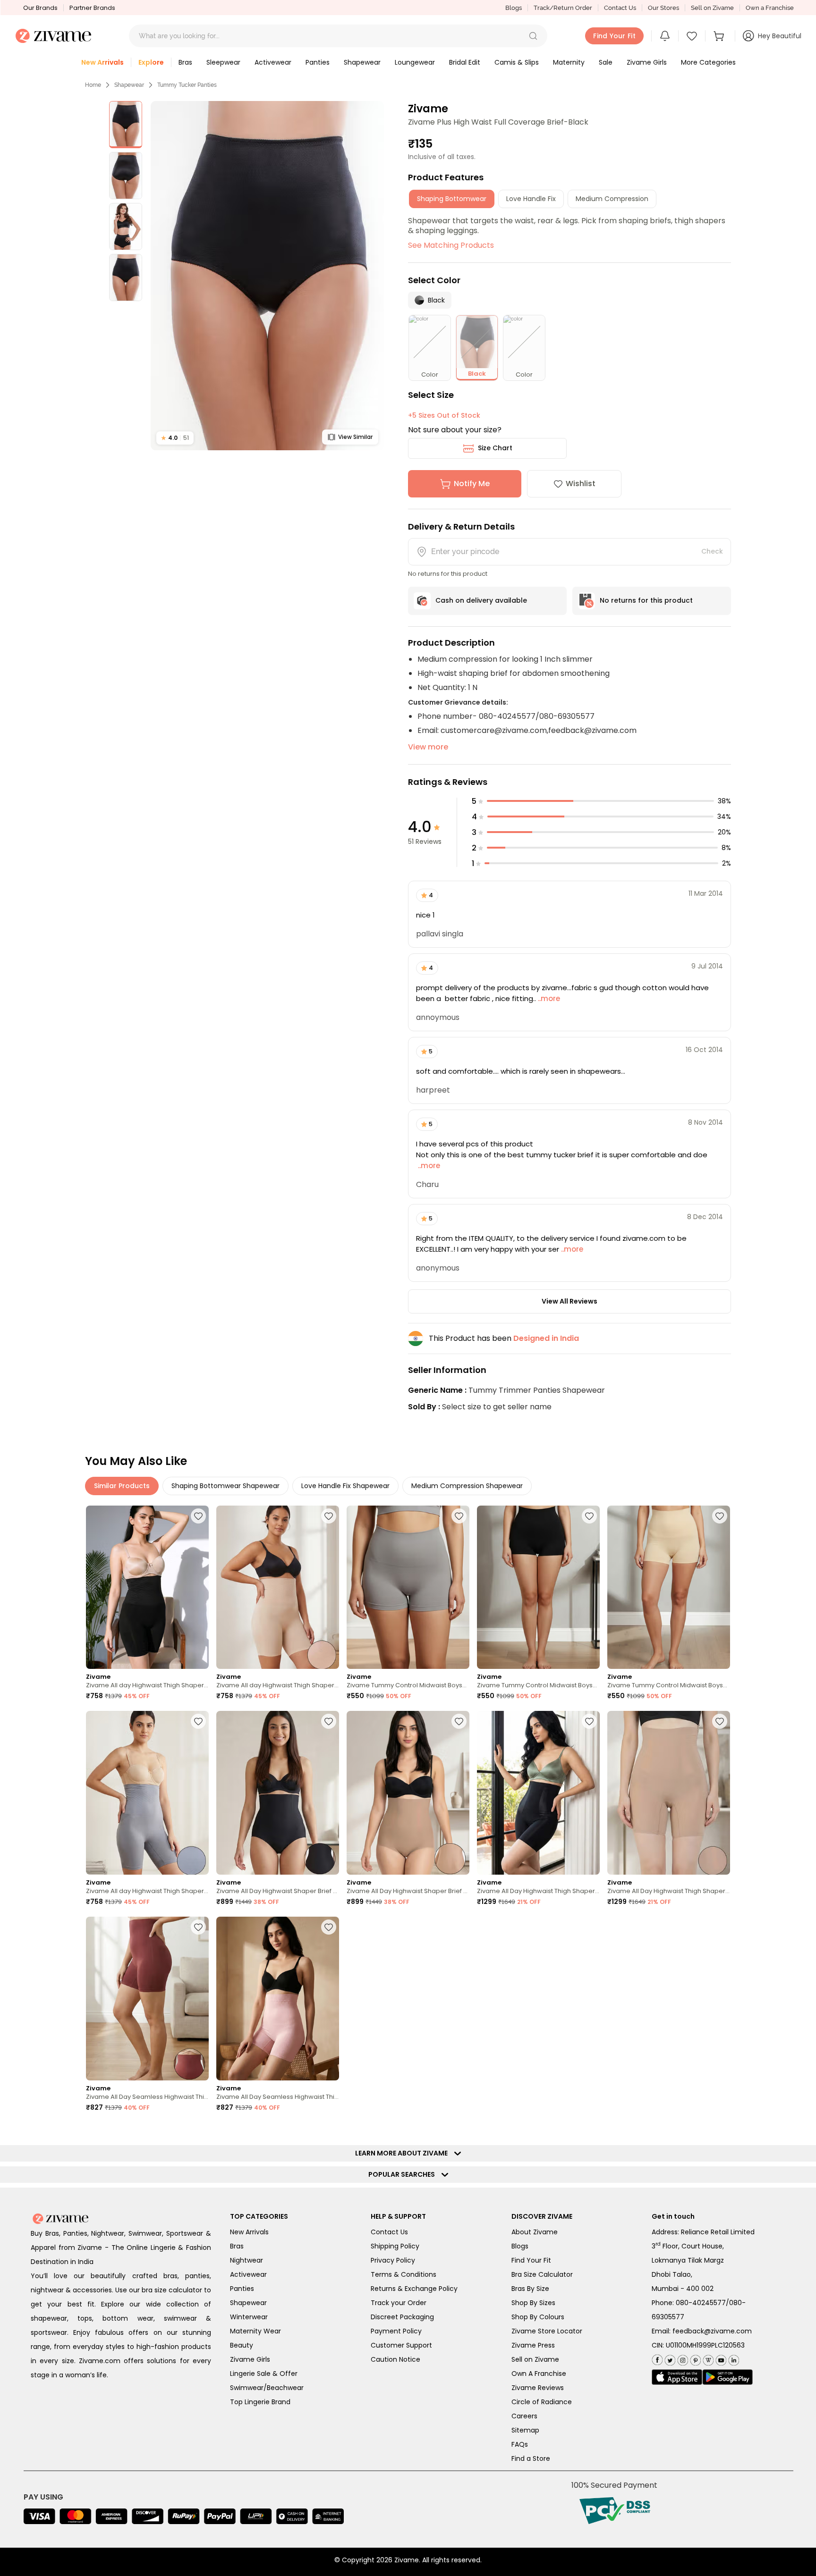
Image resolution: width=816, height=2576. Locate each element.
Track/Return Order (563, 8)
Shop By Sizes (533, 2303)
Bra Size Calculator (542, 2274)
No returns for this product (646, 600)
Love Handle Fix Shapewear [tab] (345, 1486)
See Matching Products (451, 245)
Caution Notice (395, 2359)
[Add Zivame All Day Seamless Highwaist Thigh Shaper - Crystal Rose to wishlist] (329, 1927)
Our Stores (663, 8)
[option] (126, 125)
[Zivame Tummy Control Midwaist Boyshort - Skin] (669, 1587)
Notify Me (472, 484)
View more (428, 747)
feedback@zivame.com (712, 2331)
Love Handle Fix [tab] (531, 199)
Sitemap (525, 2430)
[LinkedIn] (733, 2359)
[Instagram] (682, 2359)
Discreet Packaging (402, 2317)
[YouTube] (720, 2359)
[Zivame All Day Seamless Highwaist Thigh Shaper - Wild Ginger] (147, 1999)
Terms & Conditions (404, 2274)
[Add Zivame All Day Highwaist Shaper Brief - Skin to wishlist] (459, 1721)
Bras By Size (530, 2289)
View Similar (355, 437)
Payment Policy (396, 2331)
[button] (533, 36)
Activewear (248, 2274)
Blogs (514, 8)
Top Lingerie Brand (260, 2402)
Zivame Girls (250, 2359)
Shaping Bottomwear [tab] (452, 199)
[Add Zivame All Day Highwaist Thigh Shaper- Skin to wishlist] (720, 1721)
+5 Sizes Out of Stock (444, 415)
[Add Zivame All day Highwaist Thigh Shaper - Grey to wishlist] (198, 1721)
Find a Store (531, 2458)
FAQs (520, 2444)
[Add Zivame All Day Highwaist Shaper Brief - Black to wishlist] (329, 1721)
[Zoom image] (267, 276)
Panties (242, 2289)
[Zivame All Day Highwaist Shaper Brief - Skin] (408, 1793)
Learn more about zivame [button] (404, 2153)
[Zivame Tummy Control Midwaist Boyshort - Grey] (408, 1587)
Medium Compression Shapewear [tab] (467, 1486)
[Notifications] (665, 36)
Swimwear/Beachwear (267, 2388)
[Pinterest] (694, 2359)
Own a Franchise (770, 8)
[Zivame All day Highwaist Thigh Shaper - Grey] (147, 1793)
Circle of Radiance (542, 2402)
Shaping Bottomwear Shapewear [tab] (225, 1486)
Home (93, 85)
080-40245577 (701, 2303)
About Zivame (535, 2232)
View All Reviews (569, 1301)
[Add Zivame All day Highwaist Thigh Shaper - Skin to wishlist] (329, 1516)
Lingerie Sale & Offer (264, 2374)
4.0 (175, 438)
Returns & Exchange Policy (414, 2289)
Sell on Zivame (712, 8)
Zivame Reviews (538, 2388)
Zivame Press (533, 2345)
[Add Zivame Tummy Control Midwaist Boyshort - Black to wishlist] (589, 1516)
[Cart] (720, 36)
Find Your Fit (531, 2260)
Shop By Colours (538, 2317)
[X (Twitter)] (669, 2359)
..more (548, 998)
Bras (237, 2246)
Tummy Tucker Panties (187, 85)
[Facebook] (657, 2359)
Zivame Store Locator (547, 2331)
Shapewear (129, 85)
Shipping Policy (395, 2246)
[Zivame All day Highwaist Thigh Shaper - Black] (147, 1587)
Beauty (242, 2345)
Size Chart (495, 448)
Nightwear (246, 2260)
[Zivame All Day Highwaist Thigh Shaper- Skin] (669, 1793)
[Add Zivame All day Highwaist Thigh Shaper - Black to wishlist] (198, 1516)
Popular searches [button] (404, 2174)
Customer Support (401, 2345)
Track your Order (399, 2303)
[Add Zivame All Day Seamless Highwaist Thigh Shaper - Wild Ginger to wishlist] (198, 1927)
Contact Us (620, 8)
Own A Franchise (539, 2374)
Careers (524, 2416)
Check (712, 551)
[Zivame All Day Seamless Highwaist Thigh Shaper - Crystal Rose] (278, 1999)
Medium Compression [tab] (612, 199)
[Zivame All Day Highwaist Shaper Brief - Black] (278, 1793)
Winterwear (249, 2317)
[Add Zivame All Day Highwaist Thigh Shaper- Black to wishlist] (589, 1721)
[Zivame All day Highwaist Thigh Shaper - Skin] (278, 1587)
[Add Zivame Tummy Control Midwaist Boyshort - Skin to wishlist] (720, 1516)
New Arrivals (249, 2232)
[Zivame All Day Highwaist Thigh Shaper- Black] (538, 1793)
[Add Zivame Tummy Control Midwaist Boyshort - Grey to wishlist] (459, 1516)
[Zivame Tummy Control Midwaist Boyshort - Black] (538, 1587)
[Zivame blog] (707, 2359)
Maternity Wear (255, 2331)
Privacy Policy (393, 2260)
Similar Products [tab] (122, 1486)
